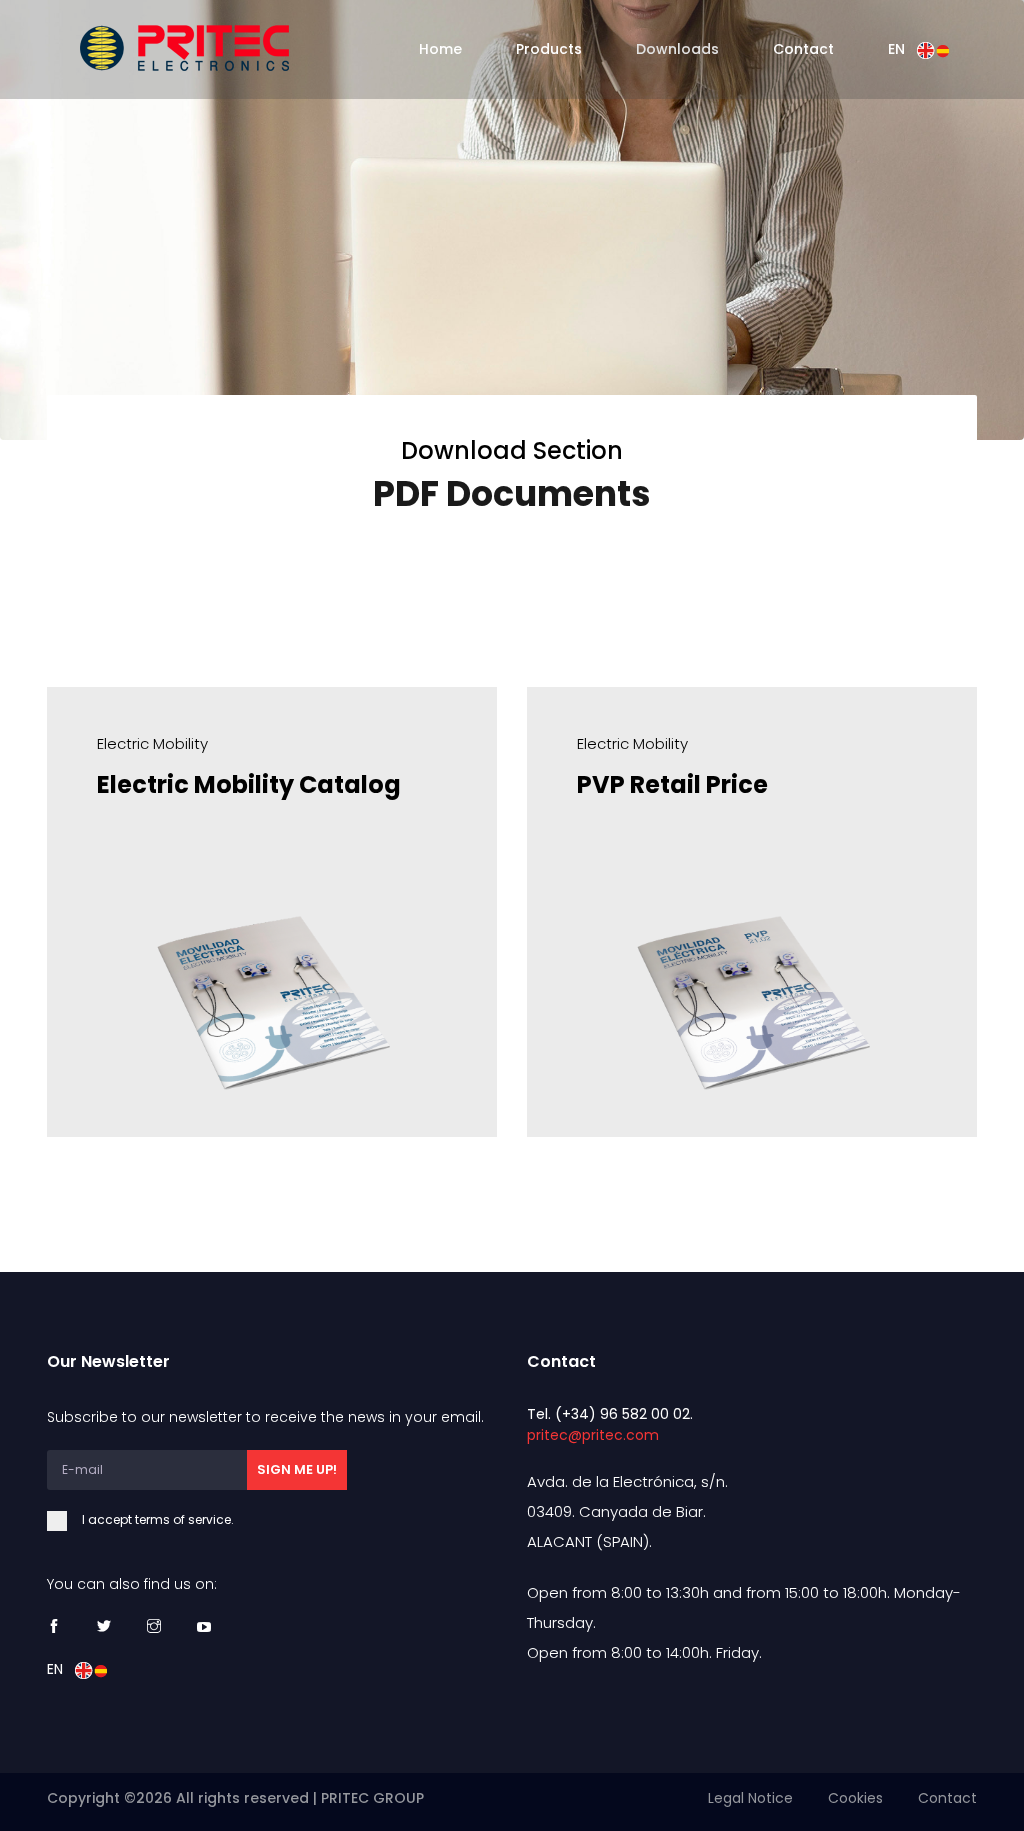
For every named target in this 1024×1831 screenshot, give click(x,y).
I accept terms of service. (158, 1519)
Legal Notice (750, 1798)
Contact (803, 49)
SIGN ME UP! (297, 1469)
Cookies (855, 1798)
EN (902, 49)
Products (549, 49)
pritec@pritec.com (593, 1435)
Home (440, 49)
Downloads (677, 49)
